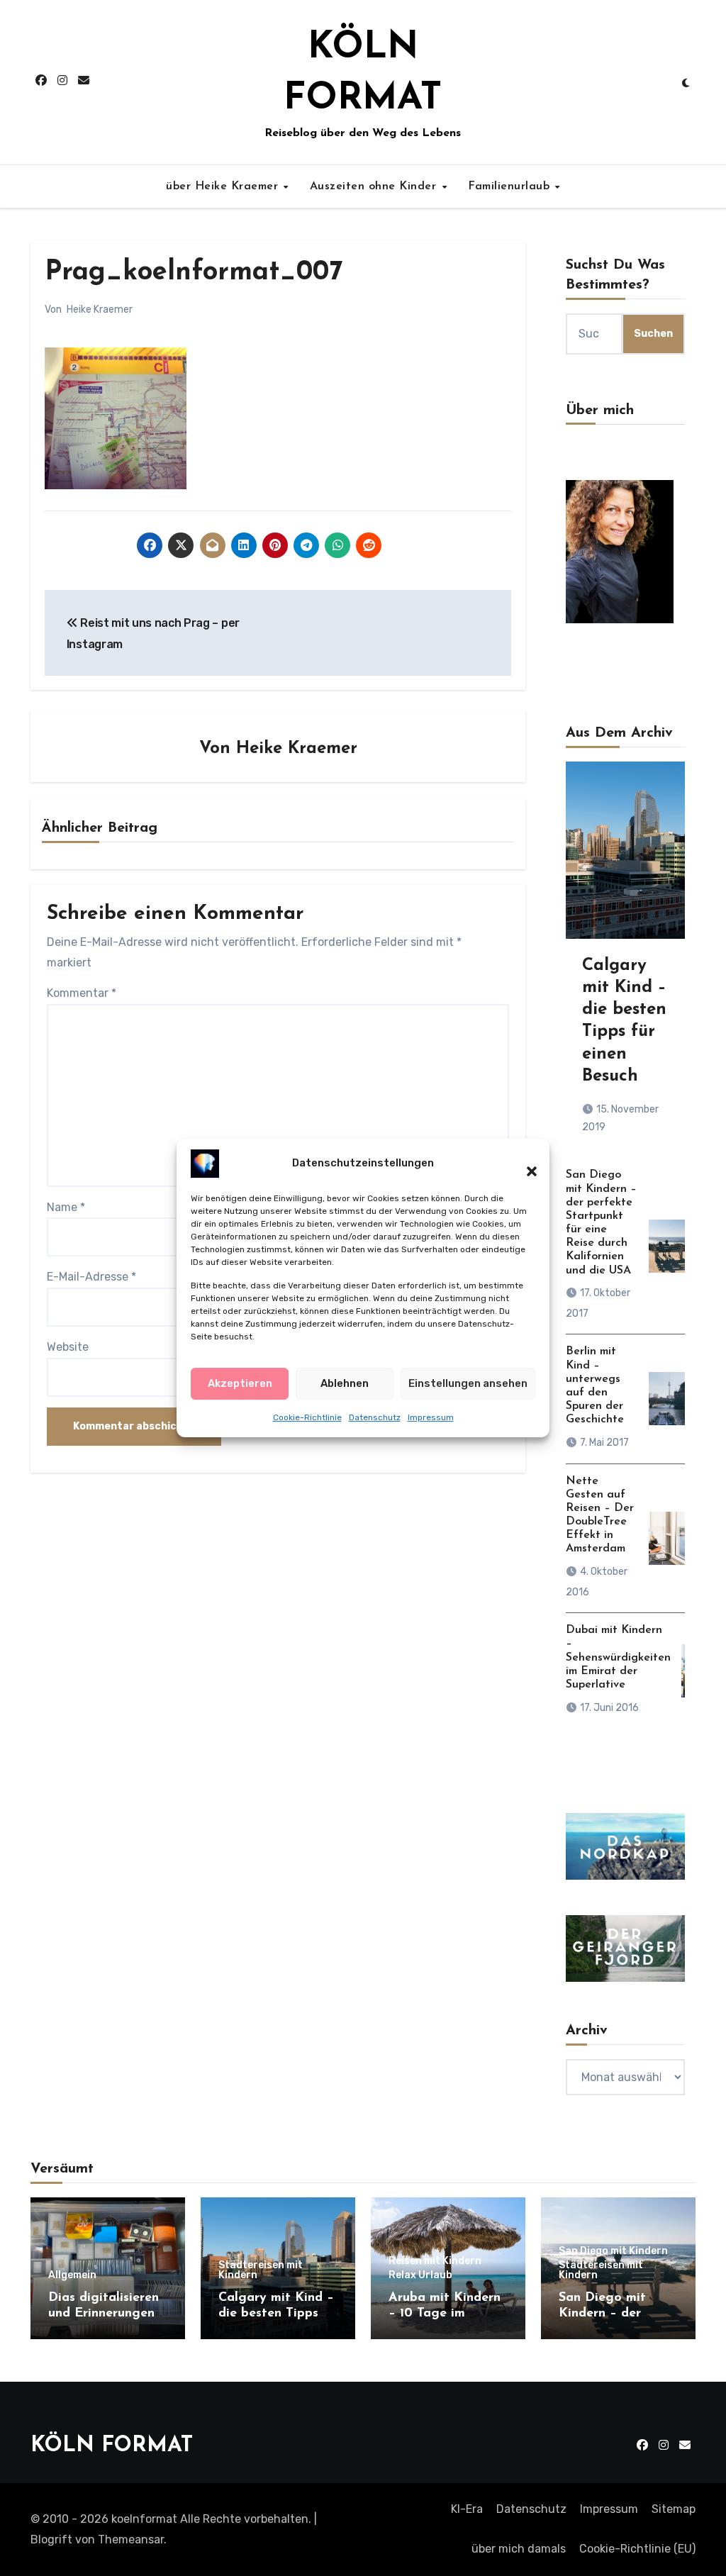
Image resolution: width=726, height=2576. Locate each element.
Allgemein (72, 2275)
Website (68, 1347)
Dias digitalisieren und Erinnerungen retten (104, 2313)
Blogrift (51, 2539)
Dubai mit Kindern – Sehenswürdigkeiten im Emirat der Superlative (618, 1657)
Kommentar (82, 993)
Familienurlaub (511, 186)
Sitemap (674, 2509)
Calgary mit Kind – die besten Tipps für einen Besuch (276, 2313)
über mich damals (519, 2549)
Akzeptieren (240, 1383)
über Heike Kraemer (224, 186)
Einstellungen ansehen (468, 1383)
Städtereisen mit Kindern (261, 2270)
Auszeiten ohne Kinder (375, 186)
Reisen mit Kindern (435, 2261)
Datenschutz (375, 1417)
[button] (525, 1164)
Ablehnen (345, 1383)
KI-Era (467, 2509)
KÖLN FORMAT (112, 2446)
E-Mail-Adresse (91, 1277)
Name (66, 1207)
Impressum (431, 1417)
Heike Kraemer (100, 310)
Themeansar (131, 2539)
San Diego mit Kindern (613, 2251)
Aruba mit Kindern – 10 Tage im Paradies (445, 2313)
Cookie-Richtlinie (307, 1417)
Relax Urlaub (420, 2275)
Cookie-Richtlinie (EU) (637, 2549)
